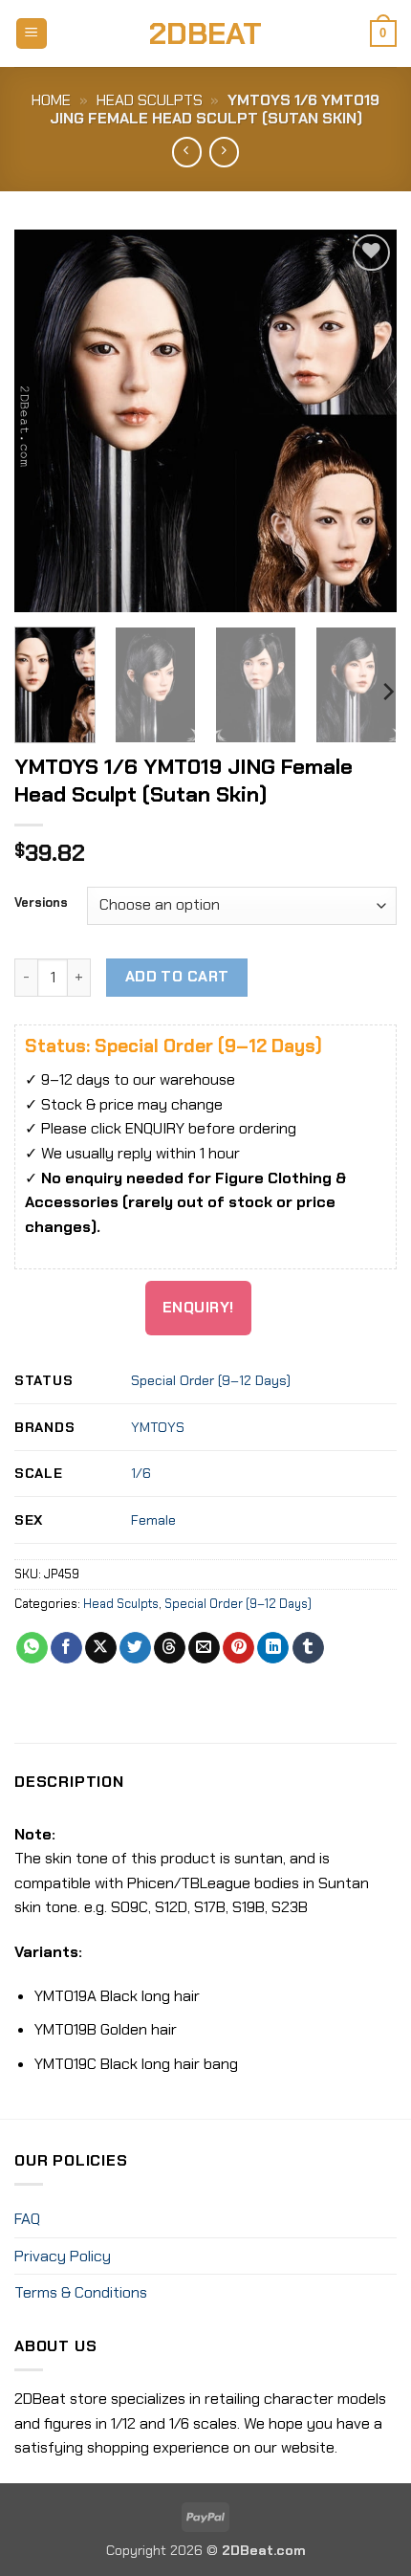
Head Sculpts (150, 100)
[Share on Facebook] (66, 1648)
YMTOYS (158, 1427)
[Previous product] (224, 152)
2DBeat (205, 33)
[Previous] (46, 421)
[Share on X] (101, 1648)
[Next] (365, 421)
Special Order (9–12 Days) (211, 1380)
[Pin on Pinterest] (238, 1648)
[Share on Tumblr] (308, 1648)
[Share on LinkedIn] (273, 1648)
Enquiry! (198, 1308)
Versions (41, 903)
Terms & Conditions (81, 2292)
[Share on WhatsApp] (32, 1648)
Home (51, 100)
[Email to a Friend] (204, 1648)
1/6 (141, 1473)
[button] (32, 34)
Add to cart (177, 977)
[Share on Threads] (170, 1648)
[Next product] (187, 152)
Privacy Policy (63, 2256)
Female (153, 1520)
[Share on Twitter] (135, 1648)
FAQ (27, 2219)
